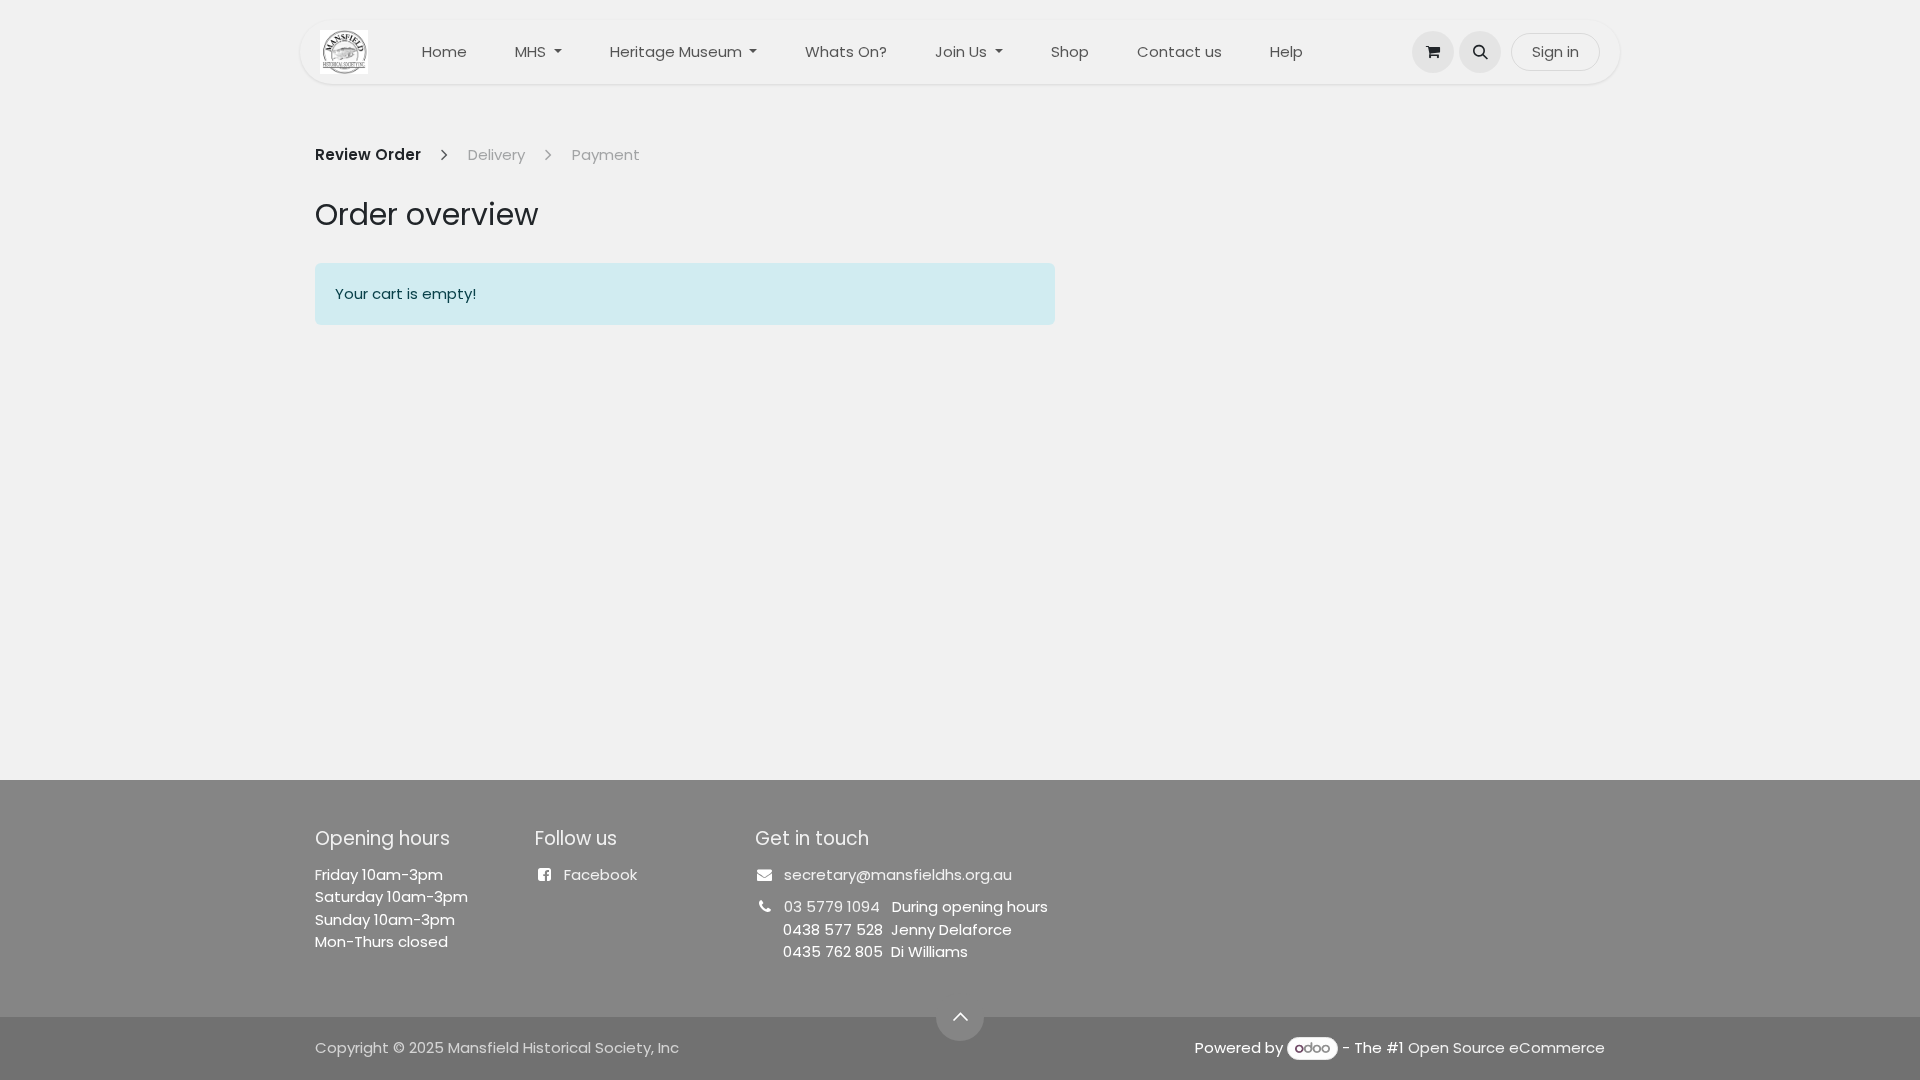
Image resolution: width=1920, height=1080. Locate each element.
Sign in (1555, 51)
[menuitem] (444, 52)
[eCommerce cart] (1433, 52)
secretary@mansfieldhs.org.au (898, 874)
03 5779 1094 (832, 906)
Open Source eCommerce (1506, 1047)
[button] (1480, 52)
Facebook (600, 874)
